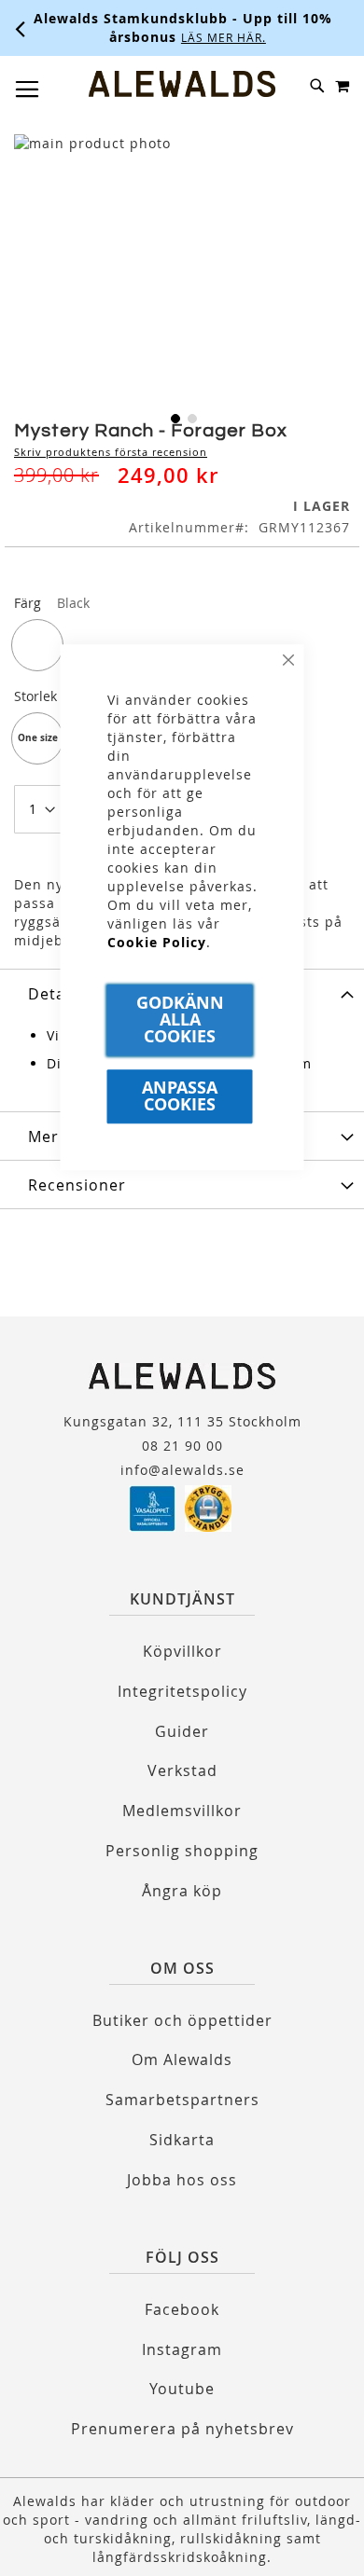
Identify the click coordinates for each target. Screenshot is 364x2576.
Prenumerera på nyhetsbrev (182, 2429)
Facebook (182, 2309)
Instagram (182, 2349)
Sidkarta (182, 2140)
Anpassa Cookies (180, 1096)
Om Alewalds (182, 2059)
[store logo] (182, 84)
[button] (174, 417)
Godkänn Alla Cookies (180, 1019)
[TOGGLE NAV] (28, 90)
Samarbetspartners (182, 2100)
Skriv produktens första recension (111, 452)
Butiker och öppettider (182, 2020)
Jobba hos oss (182, 2180)
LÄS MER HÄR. (219, 37)
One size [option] (38, 737)
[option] (37, 645)
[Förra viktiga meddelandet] (21, 28)
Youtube (182, 2389)
